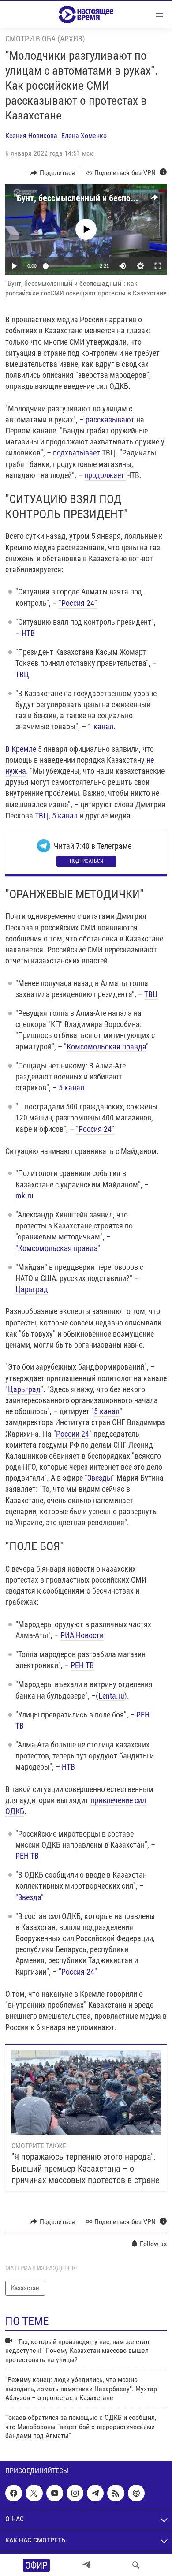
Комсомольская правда (106, 1047)
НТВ (28, 633)
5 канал (66, 816)
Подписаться (86, 861)
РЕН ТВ (82, 1665)
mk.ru (24, 1196)
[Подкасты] (136, 2493)
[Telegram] (86, 2565)
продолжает (105, 475)
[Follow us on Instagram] (75, 2493)
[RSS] (116, 2493)
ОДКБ (15, 1811)
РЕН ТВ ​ (28, 1856)
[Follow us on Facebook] (14, 2493)
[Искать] (136, 2565)
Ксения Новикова (31, 136)
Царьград (32, 1289)
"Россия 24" (78, 603)
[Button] (53, 173)
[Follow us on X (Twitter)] (34, 2493)
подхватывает (77, 453)
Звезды (100, 1478)
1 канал (101, 726)
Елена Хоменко (84, 136)
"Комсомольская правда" (58, 1248)
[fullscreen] (158, 266)
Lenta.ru (111, 1696)
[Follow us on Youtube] (55, 2493)
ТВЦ (22, 674)
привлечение (112, 1800)
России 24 (73, 1434)
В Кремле (21, 749)
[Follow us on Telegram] (95, 2493)
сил (140, 1800)
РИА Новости (82, 1635)
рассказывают (111, 420)
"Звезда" (30, 1897)
